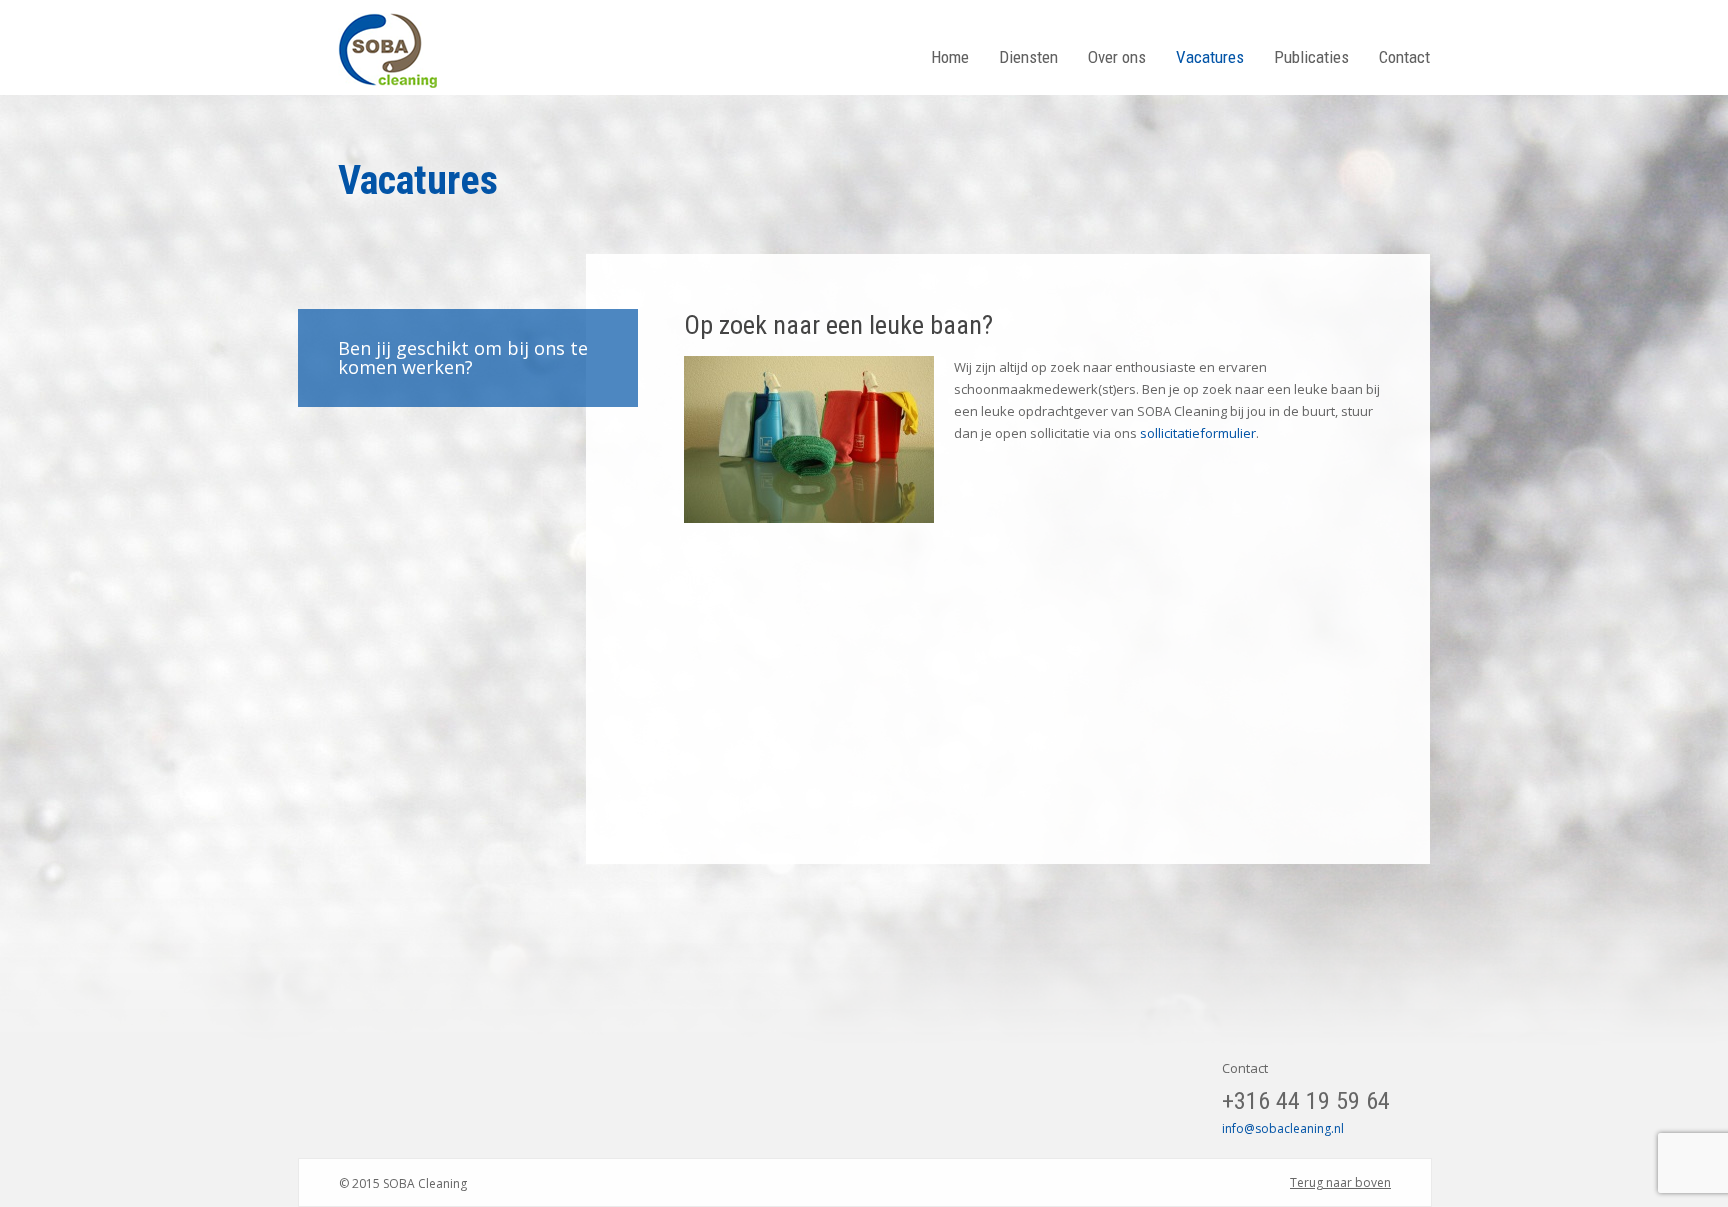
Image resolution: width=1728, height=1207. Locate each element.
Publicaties (1311, 57)
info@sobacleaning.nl (1283, 1128)
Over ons (1117, 57)
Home (950, 57)
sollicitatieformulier (1198, 433)
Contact (1404, 57)
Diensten (1028, 57)
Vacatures (1210, 57)
